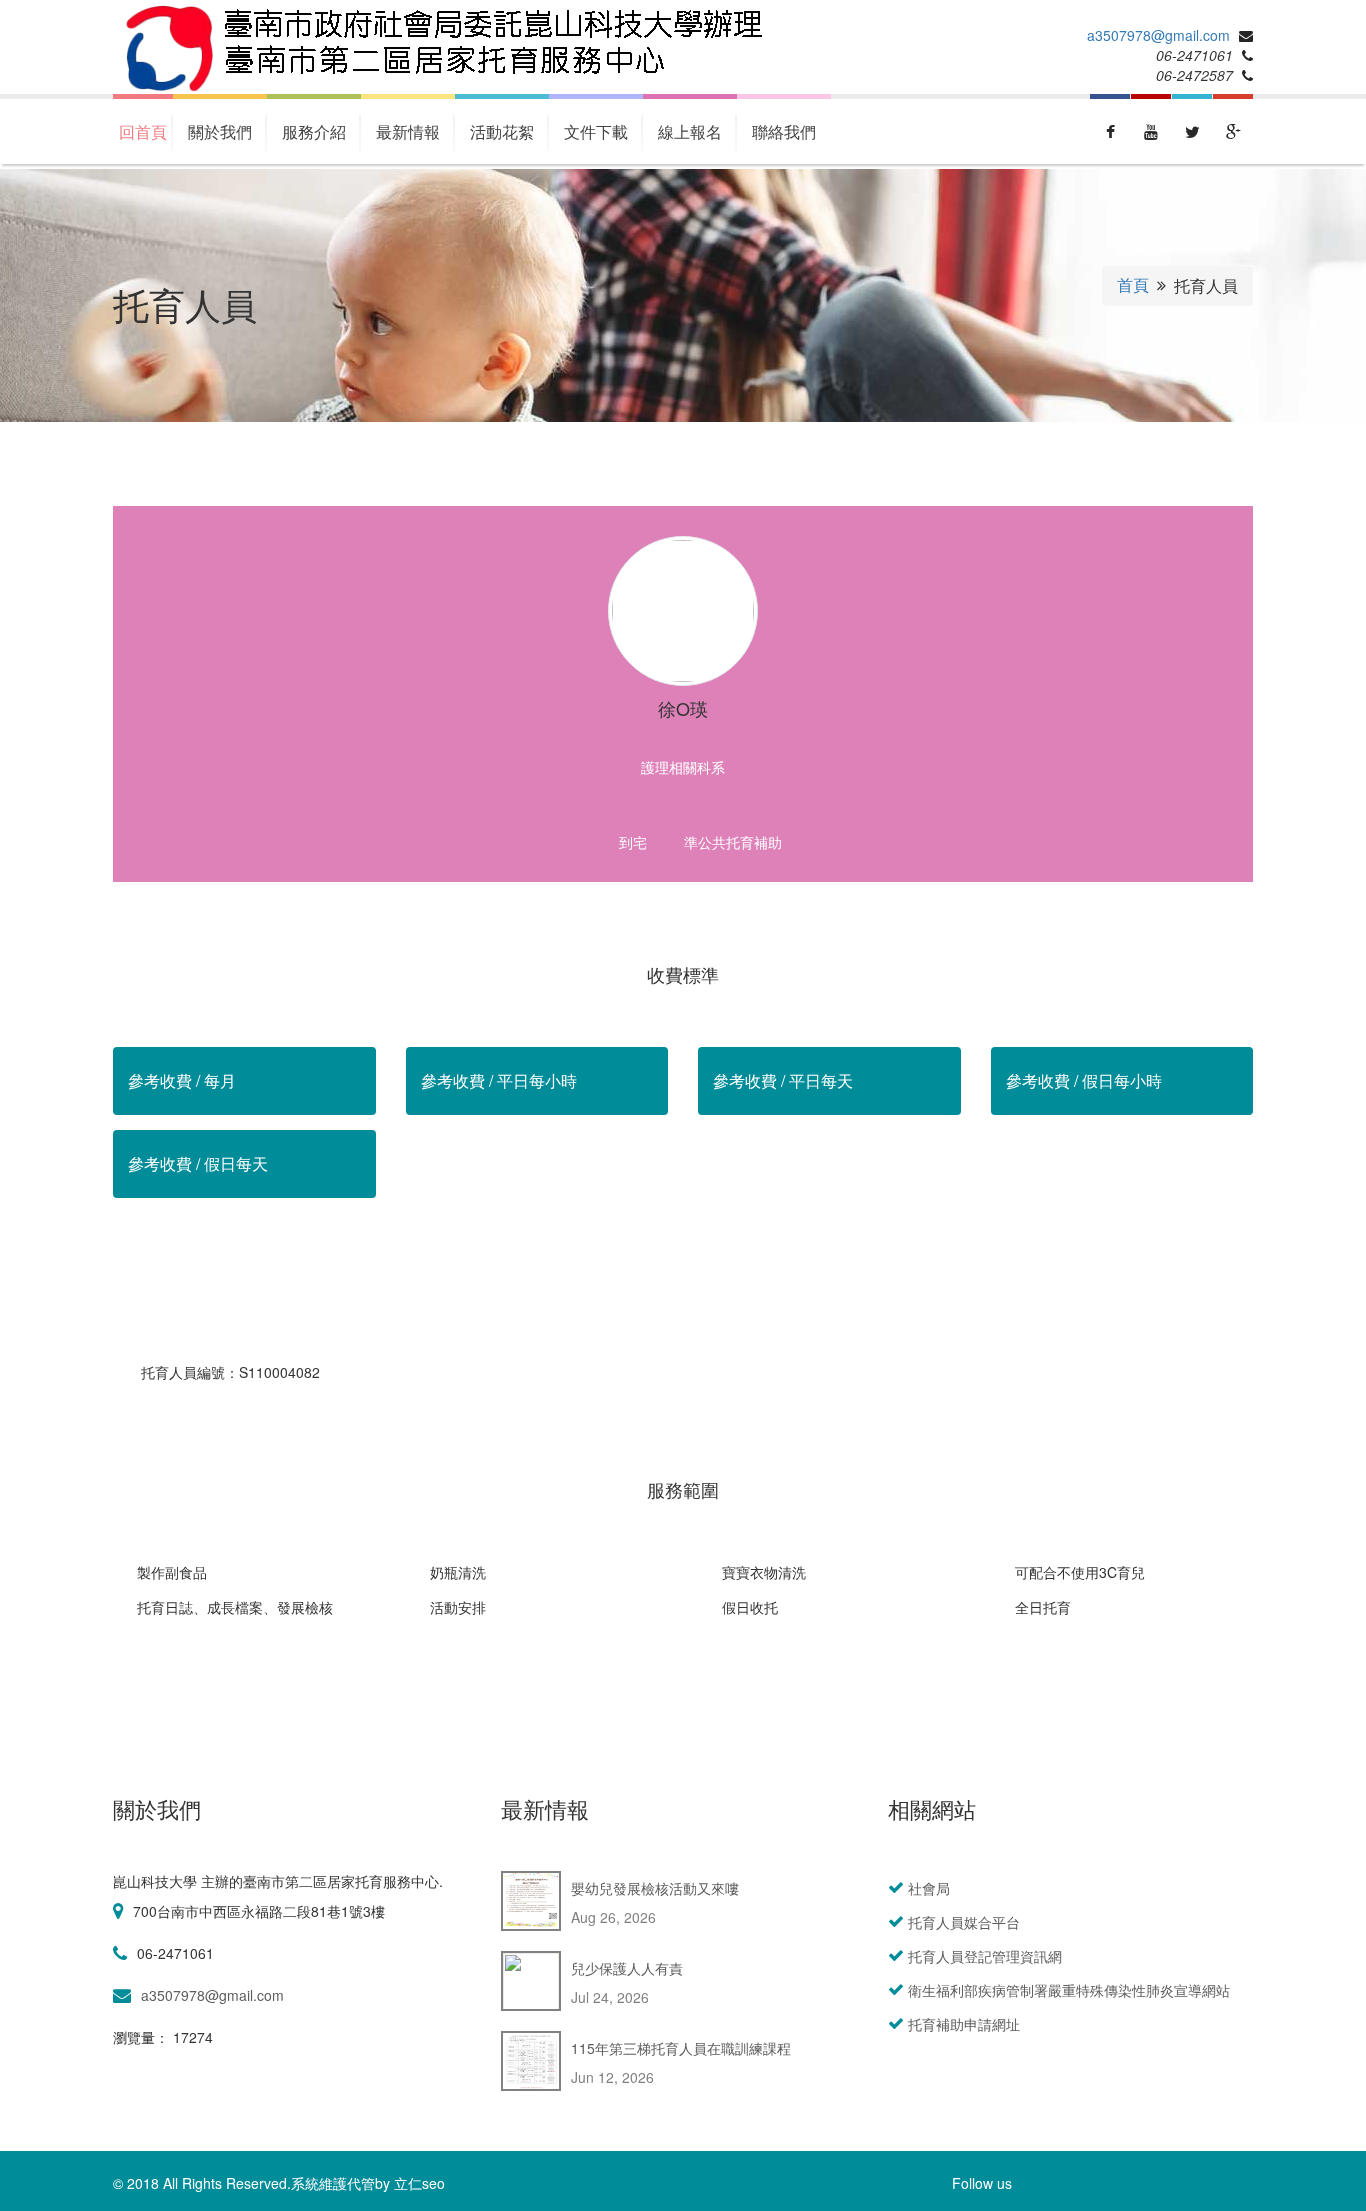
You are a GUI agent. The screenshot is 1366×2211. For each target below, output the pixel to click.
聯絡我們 (784, 131)
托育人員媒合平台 (964, 1922)
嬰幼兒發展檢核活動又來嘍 (655, 1888)
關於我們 (220, 131)
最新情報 (408, 131)
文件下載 (596, 131)
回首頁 (143, 131)
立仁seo (419, 2183)
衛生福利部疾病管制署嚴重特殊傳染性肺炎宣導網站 (1069, 1990)
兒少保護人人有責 (627, 1968)
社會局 (929, 1888)
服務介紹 (314, 131)
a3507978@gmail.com (1158, 35)
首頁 (1133, 285)
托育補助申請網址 (964, 2024)
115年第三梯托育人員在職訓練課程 (681, 2048)
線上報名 (690, 131)
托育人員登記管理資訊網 (985, 1956)
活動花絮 (502, 131)
